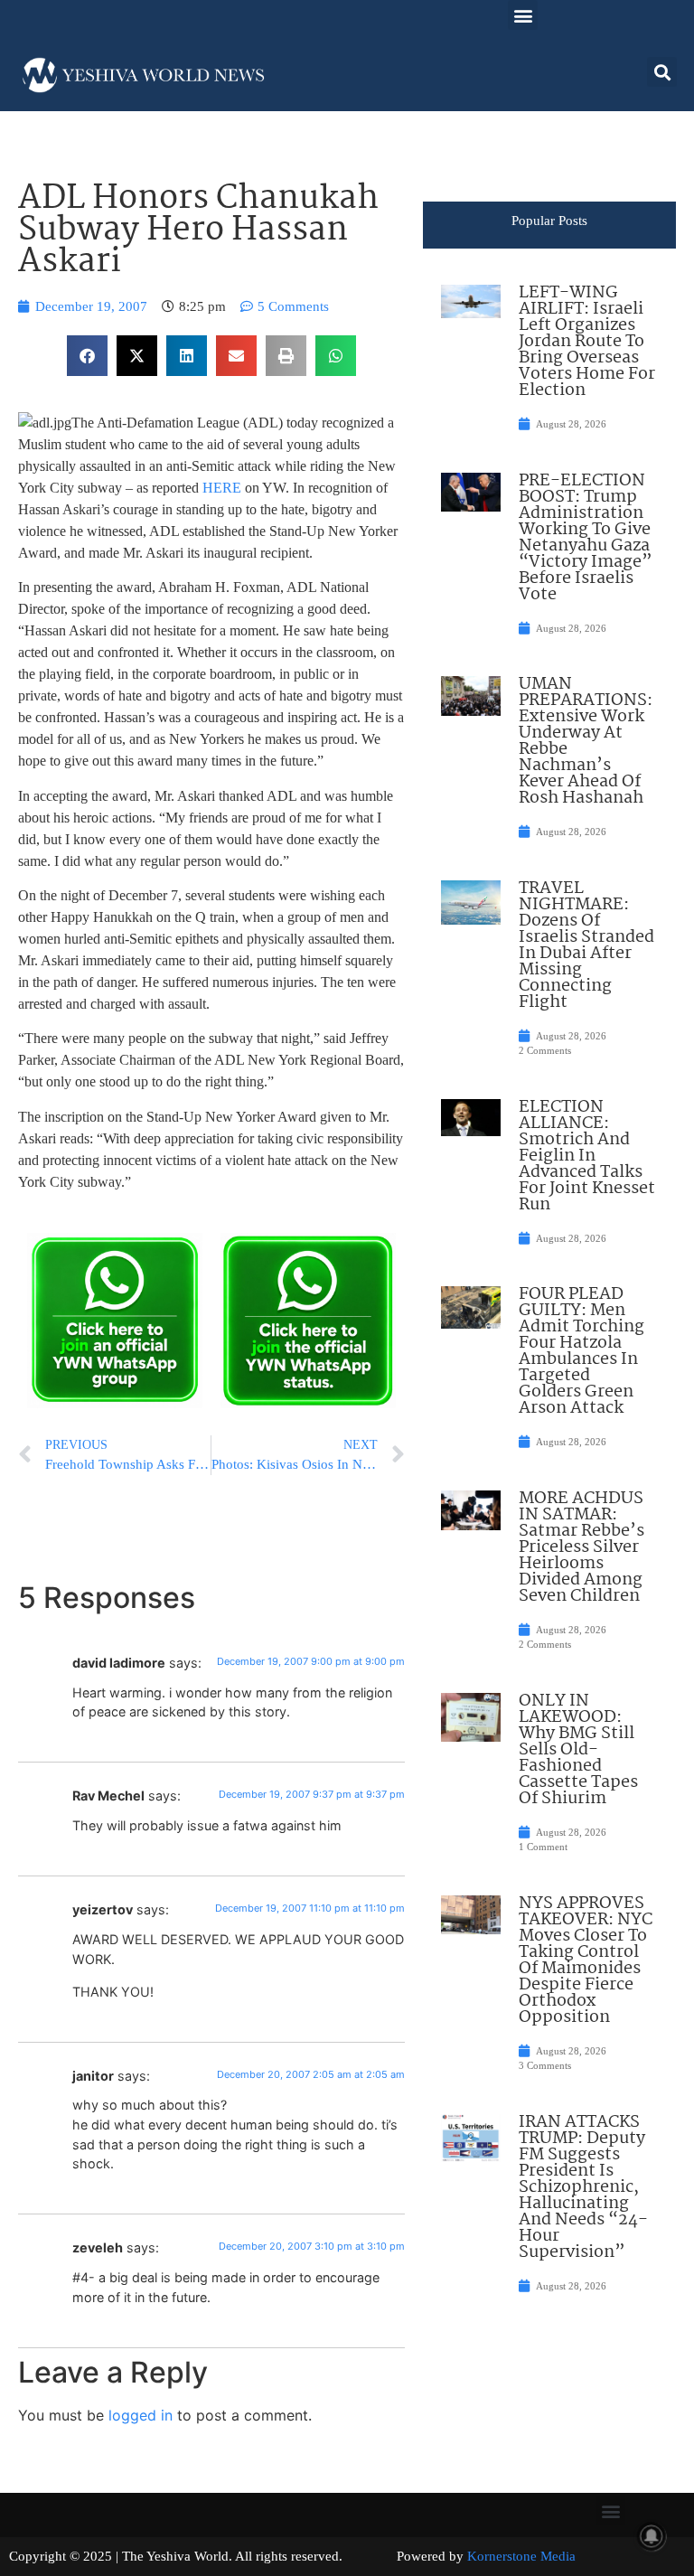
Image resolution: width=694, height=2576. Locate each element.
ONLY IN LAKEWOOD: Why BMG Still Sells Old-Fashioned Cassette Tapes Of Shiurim (578, 1750)
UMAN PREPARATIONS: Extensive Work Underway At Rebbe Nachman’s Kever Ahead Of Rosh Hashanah (586, 741)
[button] (523, 15)
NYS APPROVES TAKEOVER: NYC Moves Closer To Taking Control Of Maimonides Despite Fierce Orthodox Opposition (586, 1960)
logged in (141, 2415)
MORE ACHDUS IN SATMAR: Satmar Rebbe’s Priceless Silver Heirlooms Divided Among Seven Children (581, 1547)
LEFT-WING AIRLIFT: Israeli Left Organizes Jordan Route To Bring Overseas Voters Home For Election (587, 342)
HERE (222, 488)
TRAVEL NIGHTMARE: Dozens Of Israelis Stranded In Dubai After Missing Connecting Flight (586, 945)
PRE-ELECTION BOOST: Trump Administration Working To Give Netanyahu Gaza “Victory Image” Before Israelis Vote (586, 538)
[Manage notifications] (652, 2536)
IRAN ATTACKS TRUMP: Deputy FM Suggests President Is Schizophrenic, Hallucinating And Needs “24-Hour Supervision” (583, 2187)
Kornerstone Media (521, 2556)
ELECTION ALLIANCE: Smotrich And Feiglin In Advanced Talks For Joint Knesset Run (587, 1156)
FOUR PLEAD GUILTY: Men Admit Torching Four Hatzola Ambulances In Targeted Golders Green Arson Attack (581, 1351)
